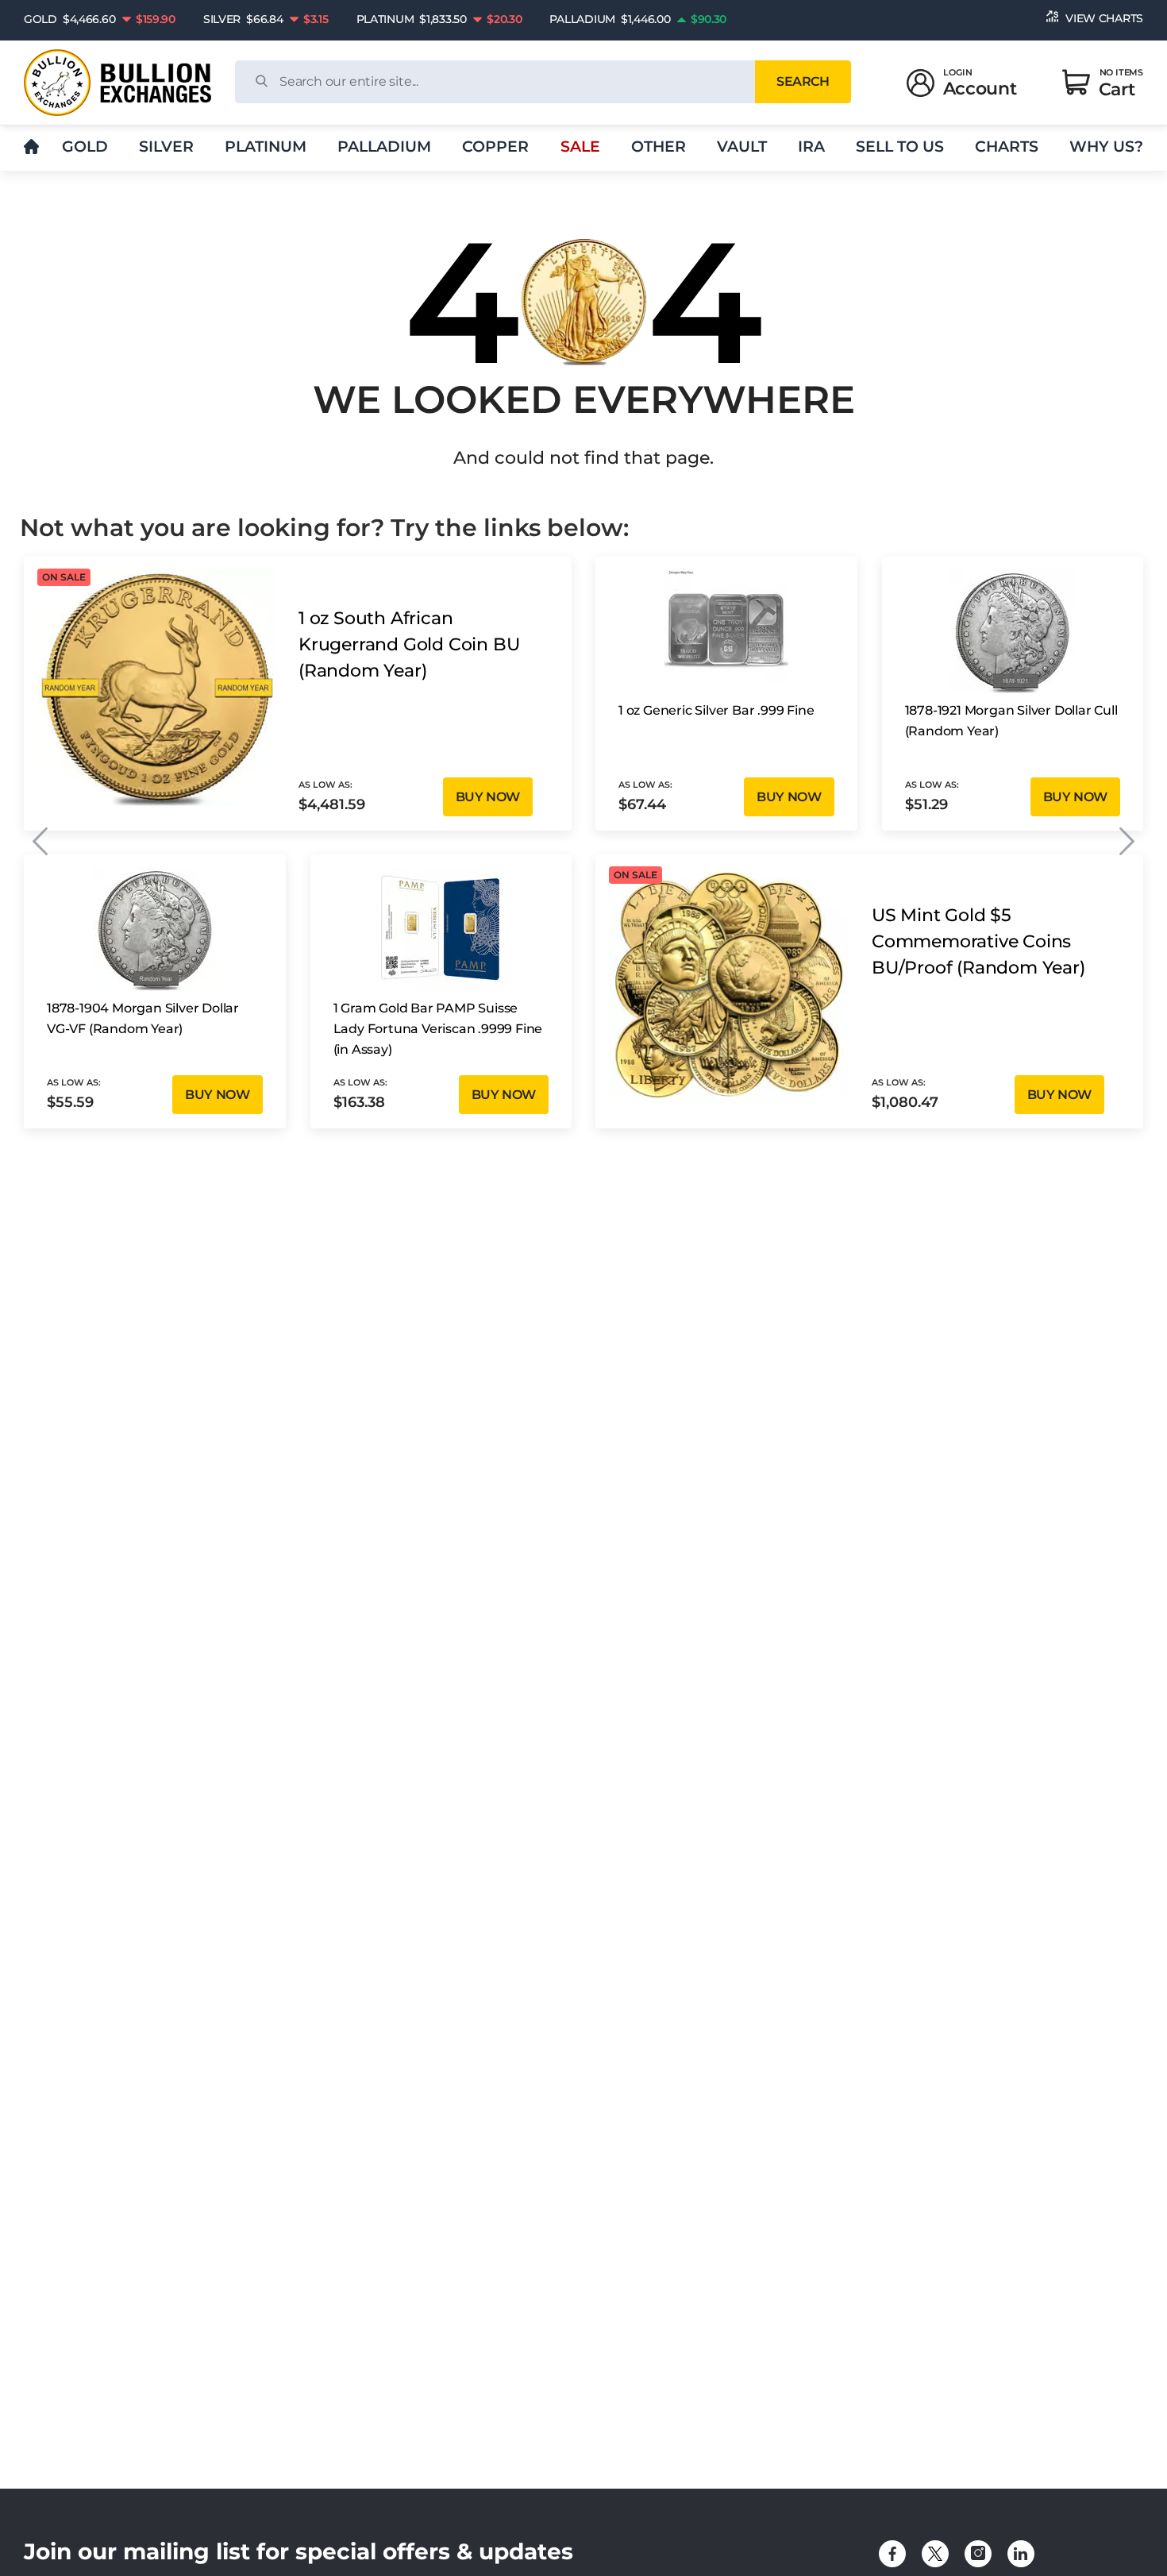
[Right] (1127, 841)
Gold (85, 147)
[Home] (31, 147)
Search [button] (803, 81)
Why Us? (1106, 147)
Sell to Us (900, 147)
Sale (580, 147)
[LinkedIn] (1021, 2554)
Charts (1007, 147)
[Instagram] (978, 2554)
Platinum (266, 147)
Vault (742, 147)
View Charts (1104, 18)
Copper (495, 147)
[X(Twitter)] (935, 2554)
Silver (166, 147)
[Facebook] (892, 2554)
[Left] (40, 841)
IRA (811, 147)
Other (659, 147)
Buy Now (488, 797)
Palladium (384, 147)
